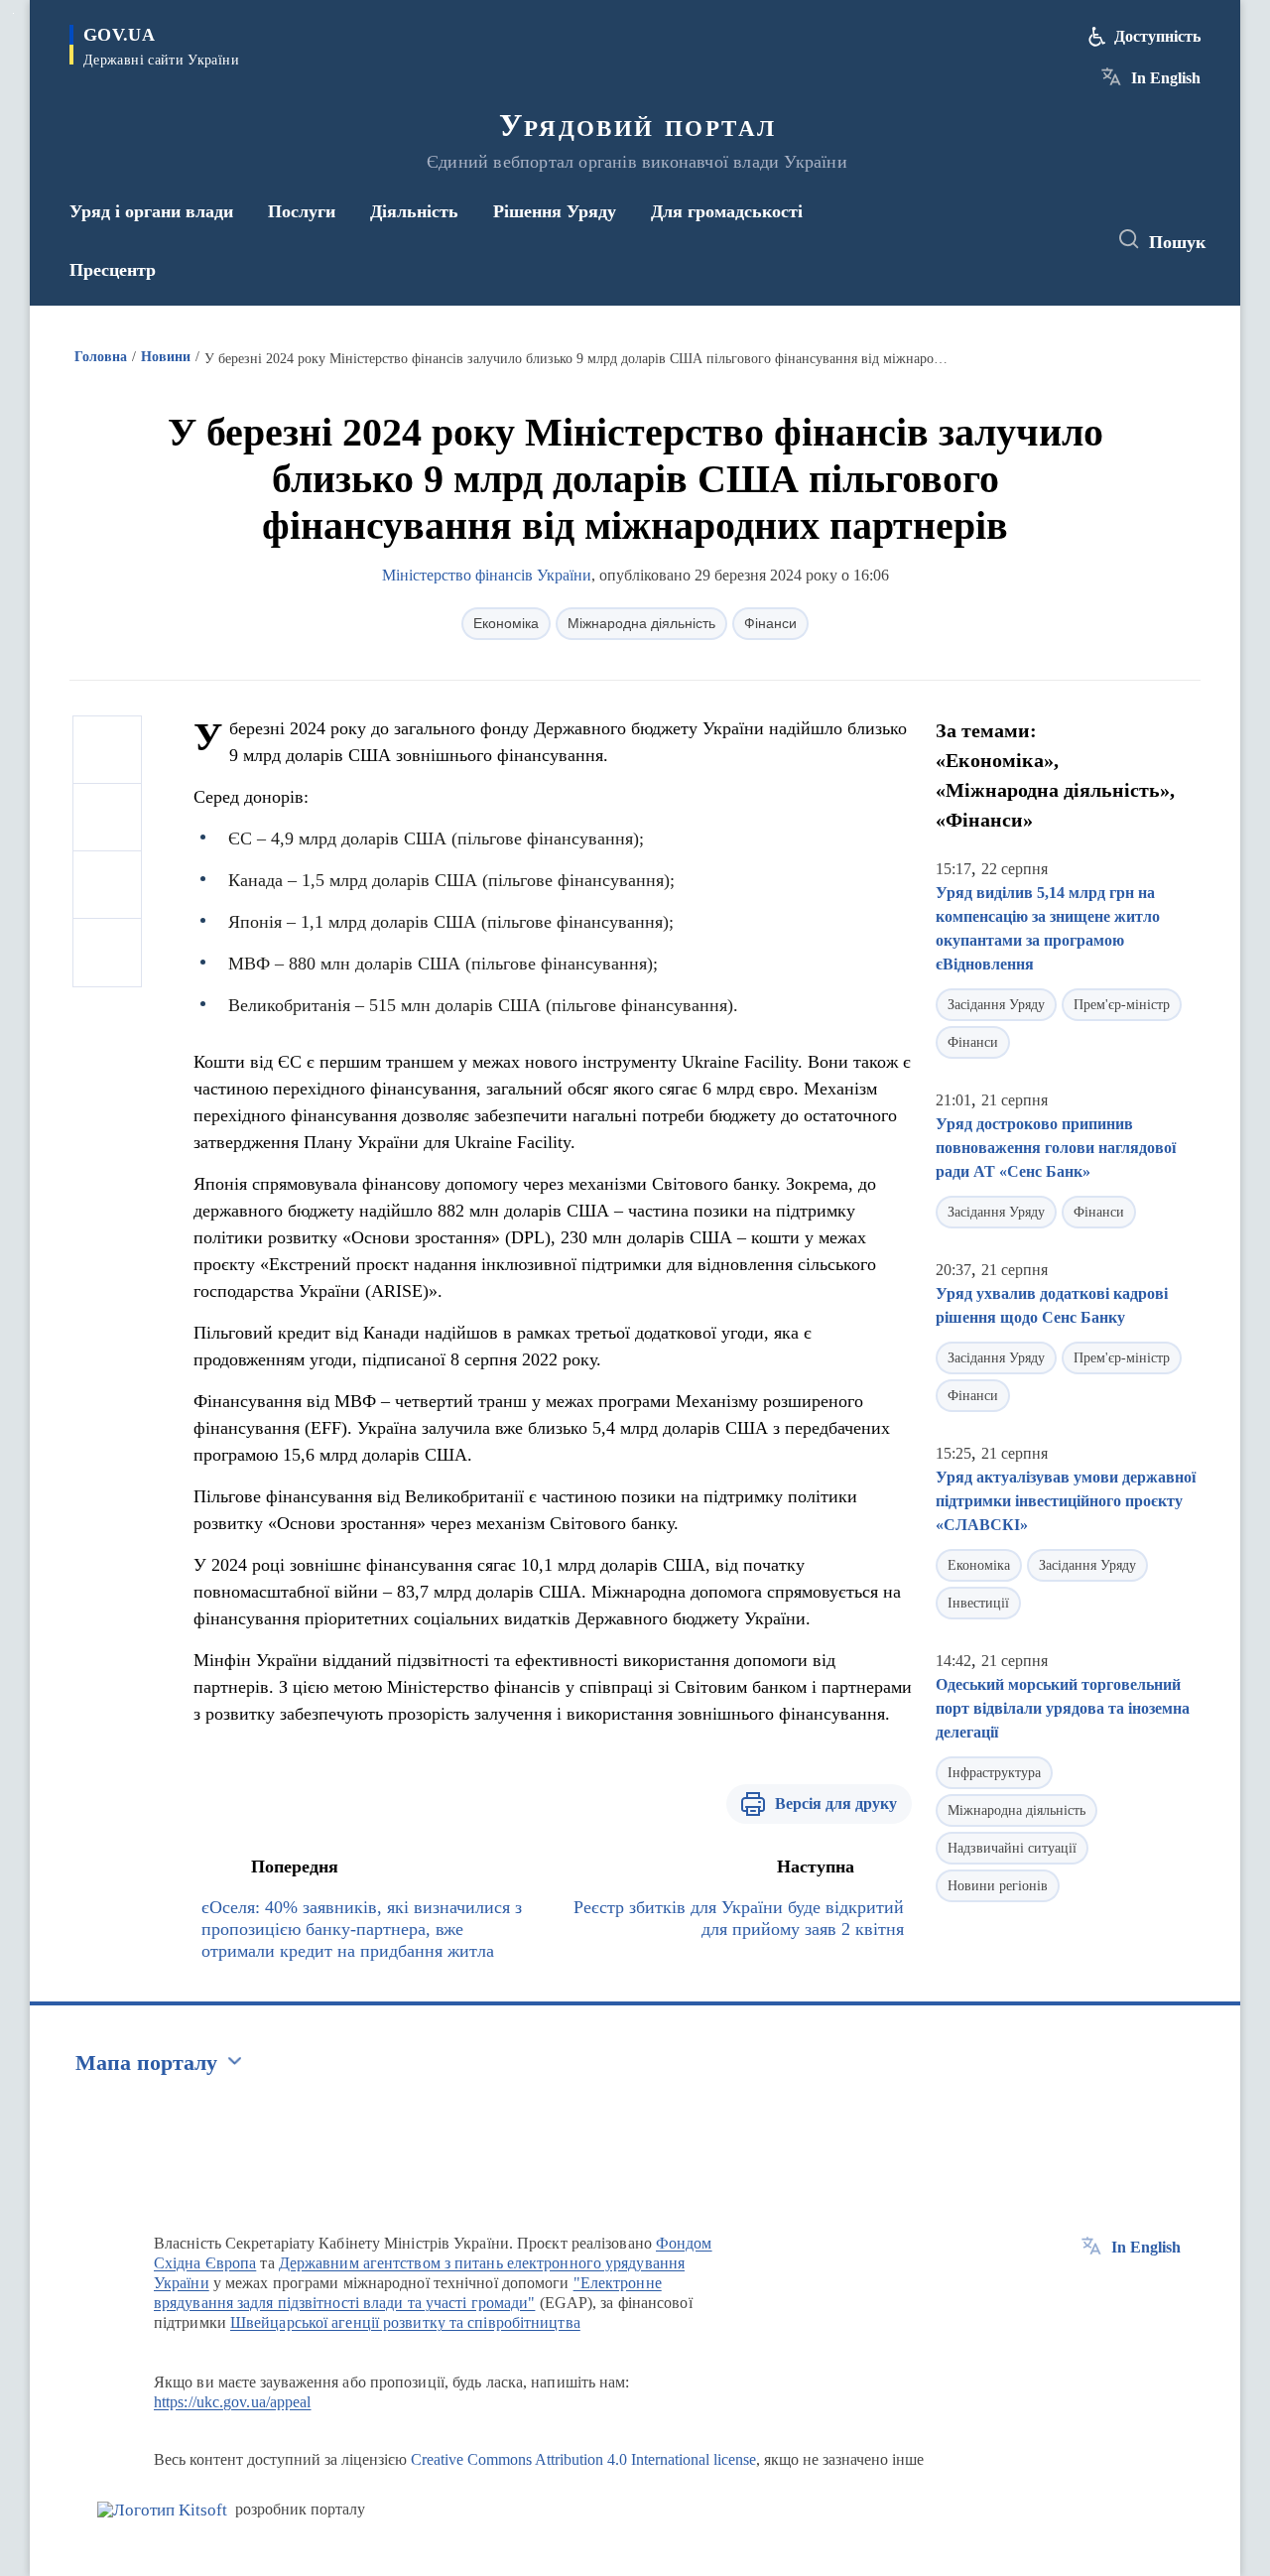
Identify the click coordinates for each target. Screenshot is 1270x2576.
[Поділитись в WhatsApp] (107, 885)
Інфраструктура (994, 1773)
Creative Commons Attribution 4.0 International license (583, 2459)
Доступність (1157, 36)
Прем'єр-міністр (1122, 1005)
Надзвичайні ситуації (1012, 1848)
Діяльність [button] (414, 211)
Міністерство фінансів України (487, 575)
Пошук (1177, 242)
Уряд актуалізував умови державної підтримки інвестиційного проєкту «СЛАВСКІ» (1066, 1501)
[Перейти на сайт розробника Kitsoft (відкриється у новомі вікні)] (162, 2510)
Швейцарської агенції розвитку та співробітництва (405, 2322)
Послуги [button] (302, 211)
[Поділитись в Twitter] (107, 818)
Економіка (506, 623)
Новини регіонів (998, 1886)
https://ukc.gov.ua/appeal (233, 2402)
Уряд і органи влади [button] (151, 211)
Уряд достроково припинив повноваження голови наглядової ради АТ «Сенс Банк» (1056, 1148)
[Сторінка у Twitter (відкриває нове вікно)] (1036, 240)
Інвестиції (978, 1603)
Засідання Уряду (996, 1005)
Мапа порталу (146, 2062)
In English (1166, 78)
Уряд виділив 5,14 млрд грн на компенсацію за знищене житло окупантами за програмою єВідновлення (1048, 928)
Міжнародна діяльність (641, 623)
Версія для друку (836, 1803)
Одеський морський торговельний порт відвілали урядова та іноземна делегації (1063, 1708)
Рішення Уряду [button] (555, 211)
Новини (166, 357)
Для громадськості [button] (727, 211)
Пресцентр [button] (113, 270)
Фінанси (770, 623)
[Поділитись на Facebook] (107, 750)
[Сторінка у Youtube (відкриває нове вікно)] (1073, 240)
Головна (101, 357)
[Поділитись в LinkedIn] (107, 953)
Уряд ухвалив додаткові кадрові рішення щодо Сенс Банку (1052, 1305)
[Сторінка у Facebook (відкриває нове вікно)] (999, 240)
